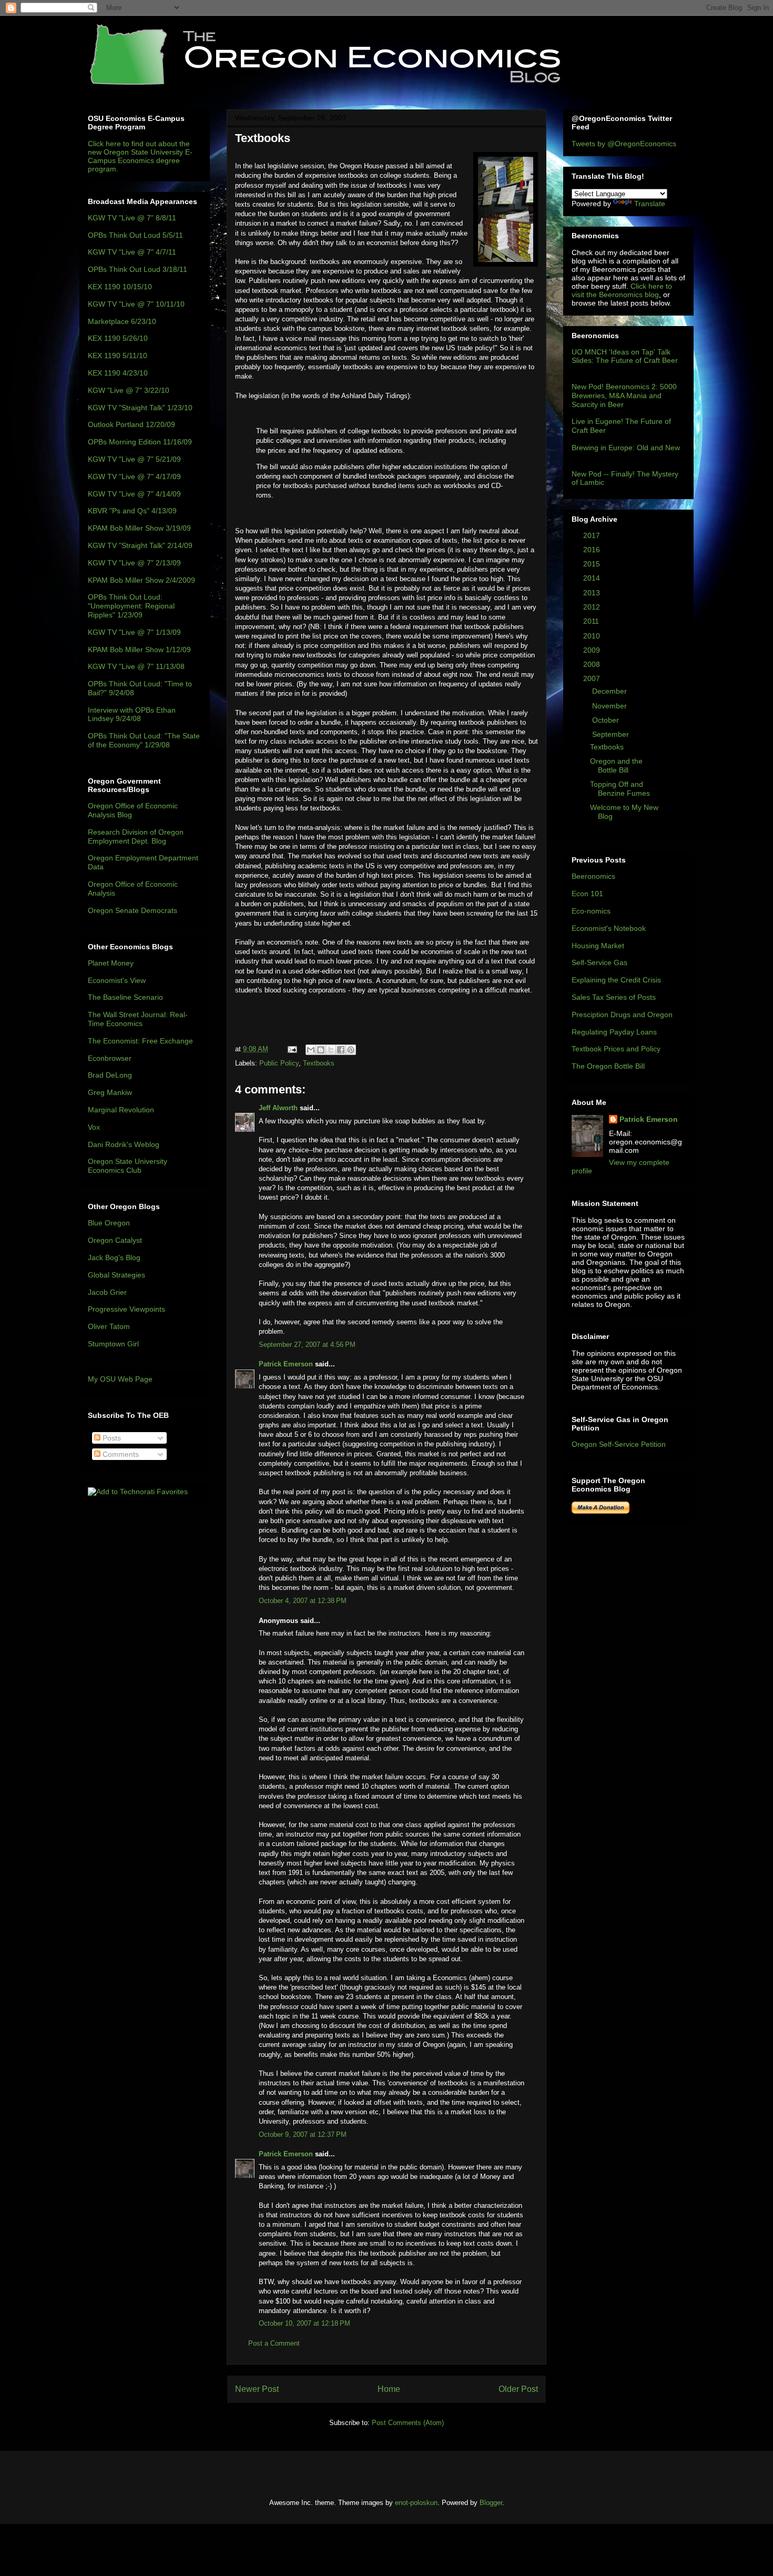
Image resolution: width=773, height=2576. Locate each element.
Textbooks (319, 1063)
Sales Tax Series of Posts (614, 997)
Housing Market (598, 946)
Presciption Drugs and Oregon (622, 1015)
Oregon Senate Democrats (133, 910)
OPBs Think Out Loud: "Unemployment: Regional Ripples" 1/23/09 (131, 606)
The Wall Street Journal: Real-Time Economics (138, 1019)
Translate (650, 204)
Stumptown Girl (113, 1344)
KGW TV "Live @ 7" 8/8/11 (132, 218)
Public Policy (279, 1063)
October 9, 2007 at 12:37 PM (303, 2134)
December (611, 691)
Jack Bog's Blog (114, 1257)
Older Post (518, 2389)
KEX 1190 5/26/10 (118, 338)
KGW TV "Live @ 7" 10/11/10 (136, 304)
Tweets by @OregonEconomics (624, 144)
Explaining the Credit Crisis (616, 980)
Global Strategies (116, 1275)
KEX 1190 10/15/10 (120, 287)
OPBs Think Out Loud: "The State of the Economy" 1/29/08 (144, 740)
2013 (593, 593)
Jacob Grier (107, 1292)
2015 (593, 564)
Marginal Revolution (121, 1110)
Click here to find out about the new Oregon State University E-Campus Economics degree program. (140, 156)
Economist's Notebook (609, 928)
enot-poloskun (416, 2503)
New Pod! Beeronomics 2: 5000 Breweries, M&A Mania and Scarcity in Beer (624, 395)
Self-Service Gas (599, 962)
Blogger (491, 2503)
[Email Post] (292, 1049)
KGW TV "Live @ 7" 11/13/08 (136, 666)
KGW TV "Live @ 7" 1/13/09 (134, 632)
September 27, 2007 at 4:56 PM (307, 1345)
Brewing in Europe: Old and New (626, 448)
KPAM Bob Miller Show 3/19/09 (139, 528)
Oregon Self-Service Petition (619, 1444)
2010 (593, 636)
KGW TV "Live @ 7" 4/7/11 (132, 252)
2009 (593, 650)
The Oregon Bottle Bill (608, 1066)
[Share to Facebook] (341, 1050)
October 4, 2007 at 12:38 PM (303, 1601)
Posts (111, 1438)
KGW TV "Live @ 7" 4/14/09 (134, 494)
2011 (592, 621)
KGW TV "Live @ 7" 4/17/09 (134, 476)
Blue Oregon (109, 1223)
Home (389, 2389)
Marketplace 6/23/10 (122, 321)
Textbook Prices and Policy (616, 1049)
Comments (120, 1454)
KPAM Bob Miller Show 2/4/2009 (141, 580)
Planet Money (111, 963)
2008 (593, 664)
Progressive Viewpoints (126, 1309)
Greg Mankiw (110, 1092)
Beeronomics (593, 876)
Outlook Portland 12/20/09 (131, 424)
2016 (593, 550)
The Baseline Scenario (125, 997)
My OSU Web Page (120, 1379)
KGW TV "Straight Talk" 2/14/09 (140, 545)
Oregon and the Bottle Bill (616, 765)
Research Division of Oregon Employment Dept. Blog (136, 836)
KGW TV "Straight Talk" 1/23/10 (140, 408)
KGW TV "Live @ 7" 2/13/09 (134, 563)
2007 (593, 678)
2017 (593, 535)
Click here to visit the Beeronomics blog (622, 290)
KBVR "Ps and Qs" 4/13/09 (132, 511)
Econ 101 (587, 894)
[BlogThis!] (321, 1050)
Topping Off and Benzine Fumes (620, 789)
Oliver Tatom (109, 1326)
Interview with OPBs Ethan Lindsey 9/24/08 (132, 714)
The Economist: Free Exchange (140, 1041)
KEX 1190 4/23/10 (118, 373)
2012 (593, 607)
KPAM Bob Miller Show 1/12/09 (139, 650)
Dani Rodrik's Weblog (124, 1144)
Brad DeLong (110, 1075)
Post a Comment (274, 2343)
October (607, 720)
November (611, 706)
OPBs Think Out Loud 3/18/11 (138, 269)
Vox (94, 1127)
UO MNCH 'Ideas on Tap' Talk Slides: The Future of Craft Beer (625, 356)
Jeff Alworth (278, 1108)
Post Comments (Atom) (408, 2423)
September (612, 734)
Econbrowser (110, 1058)
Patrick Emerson (286, 1364)
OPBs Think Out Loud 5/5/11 (135, 235)
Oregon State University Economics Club (128, 1166)
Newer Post (257, 2389)
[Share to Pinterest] (351, 1050)
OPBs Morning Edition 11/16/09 (140, 442)
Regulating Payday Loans (614, 1032)
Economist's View (117, 980)
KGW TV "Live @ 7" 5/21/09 (134, 459)
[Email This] (311, 1050)
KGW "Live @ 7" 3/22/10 (129, 390)
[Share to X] (331, 1050)
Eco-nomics (591, 911)
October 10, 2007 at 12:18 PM (304, 2323)
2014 (593, 578)
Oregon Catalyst (115, 1240)
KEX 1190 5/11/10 (118, 356)
